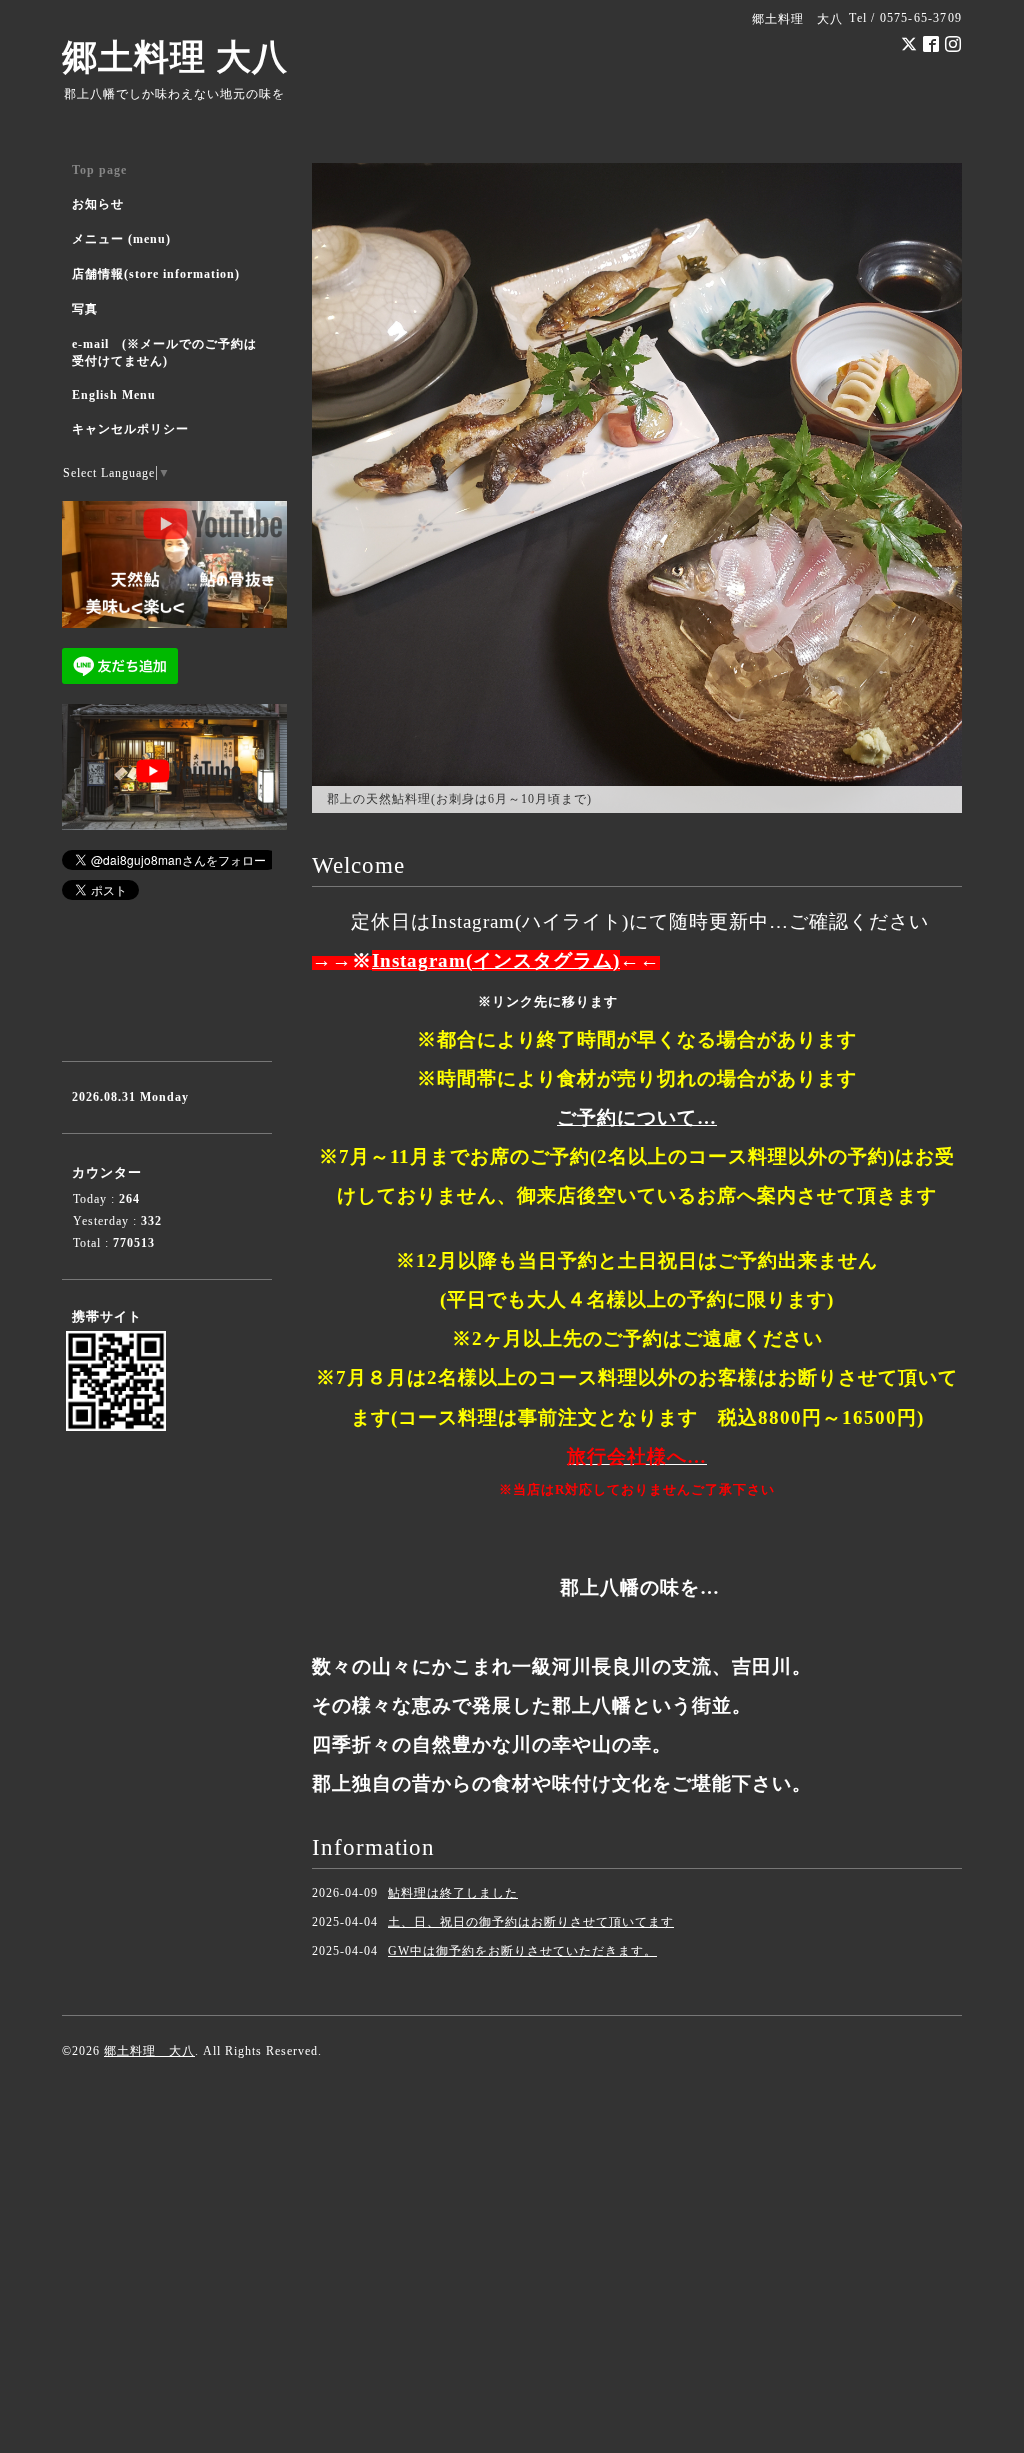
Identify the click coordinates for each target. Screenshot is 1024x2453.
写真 (85, 309)
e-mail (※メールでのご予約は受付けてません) (164, 352)
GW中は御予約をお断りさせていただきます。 (522, 1951)
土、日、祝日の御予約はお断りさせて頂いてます (531, 1922)
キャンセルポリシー (130, 429)
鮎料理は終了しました (453, 1893)
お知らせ (98, 204)
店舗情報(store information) (156, 274)
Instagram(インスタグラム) (496, 960)
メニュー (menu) (121, 239)
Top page (99, 170)
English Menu (114, 395)
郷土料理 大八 (175, 57)
